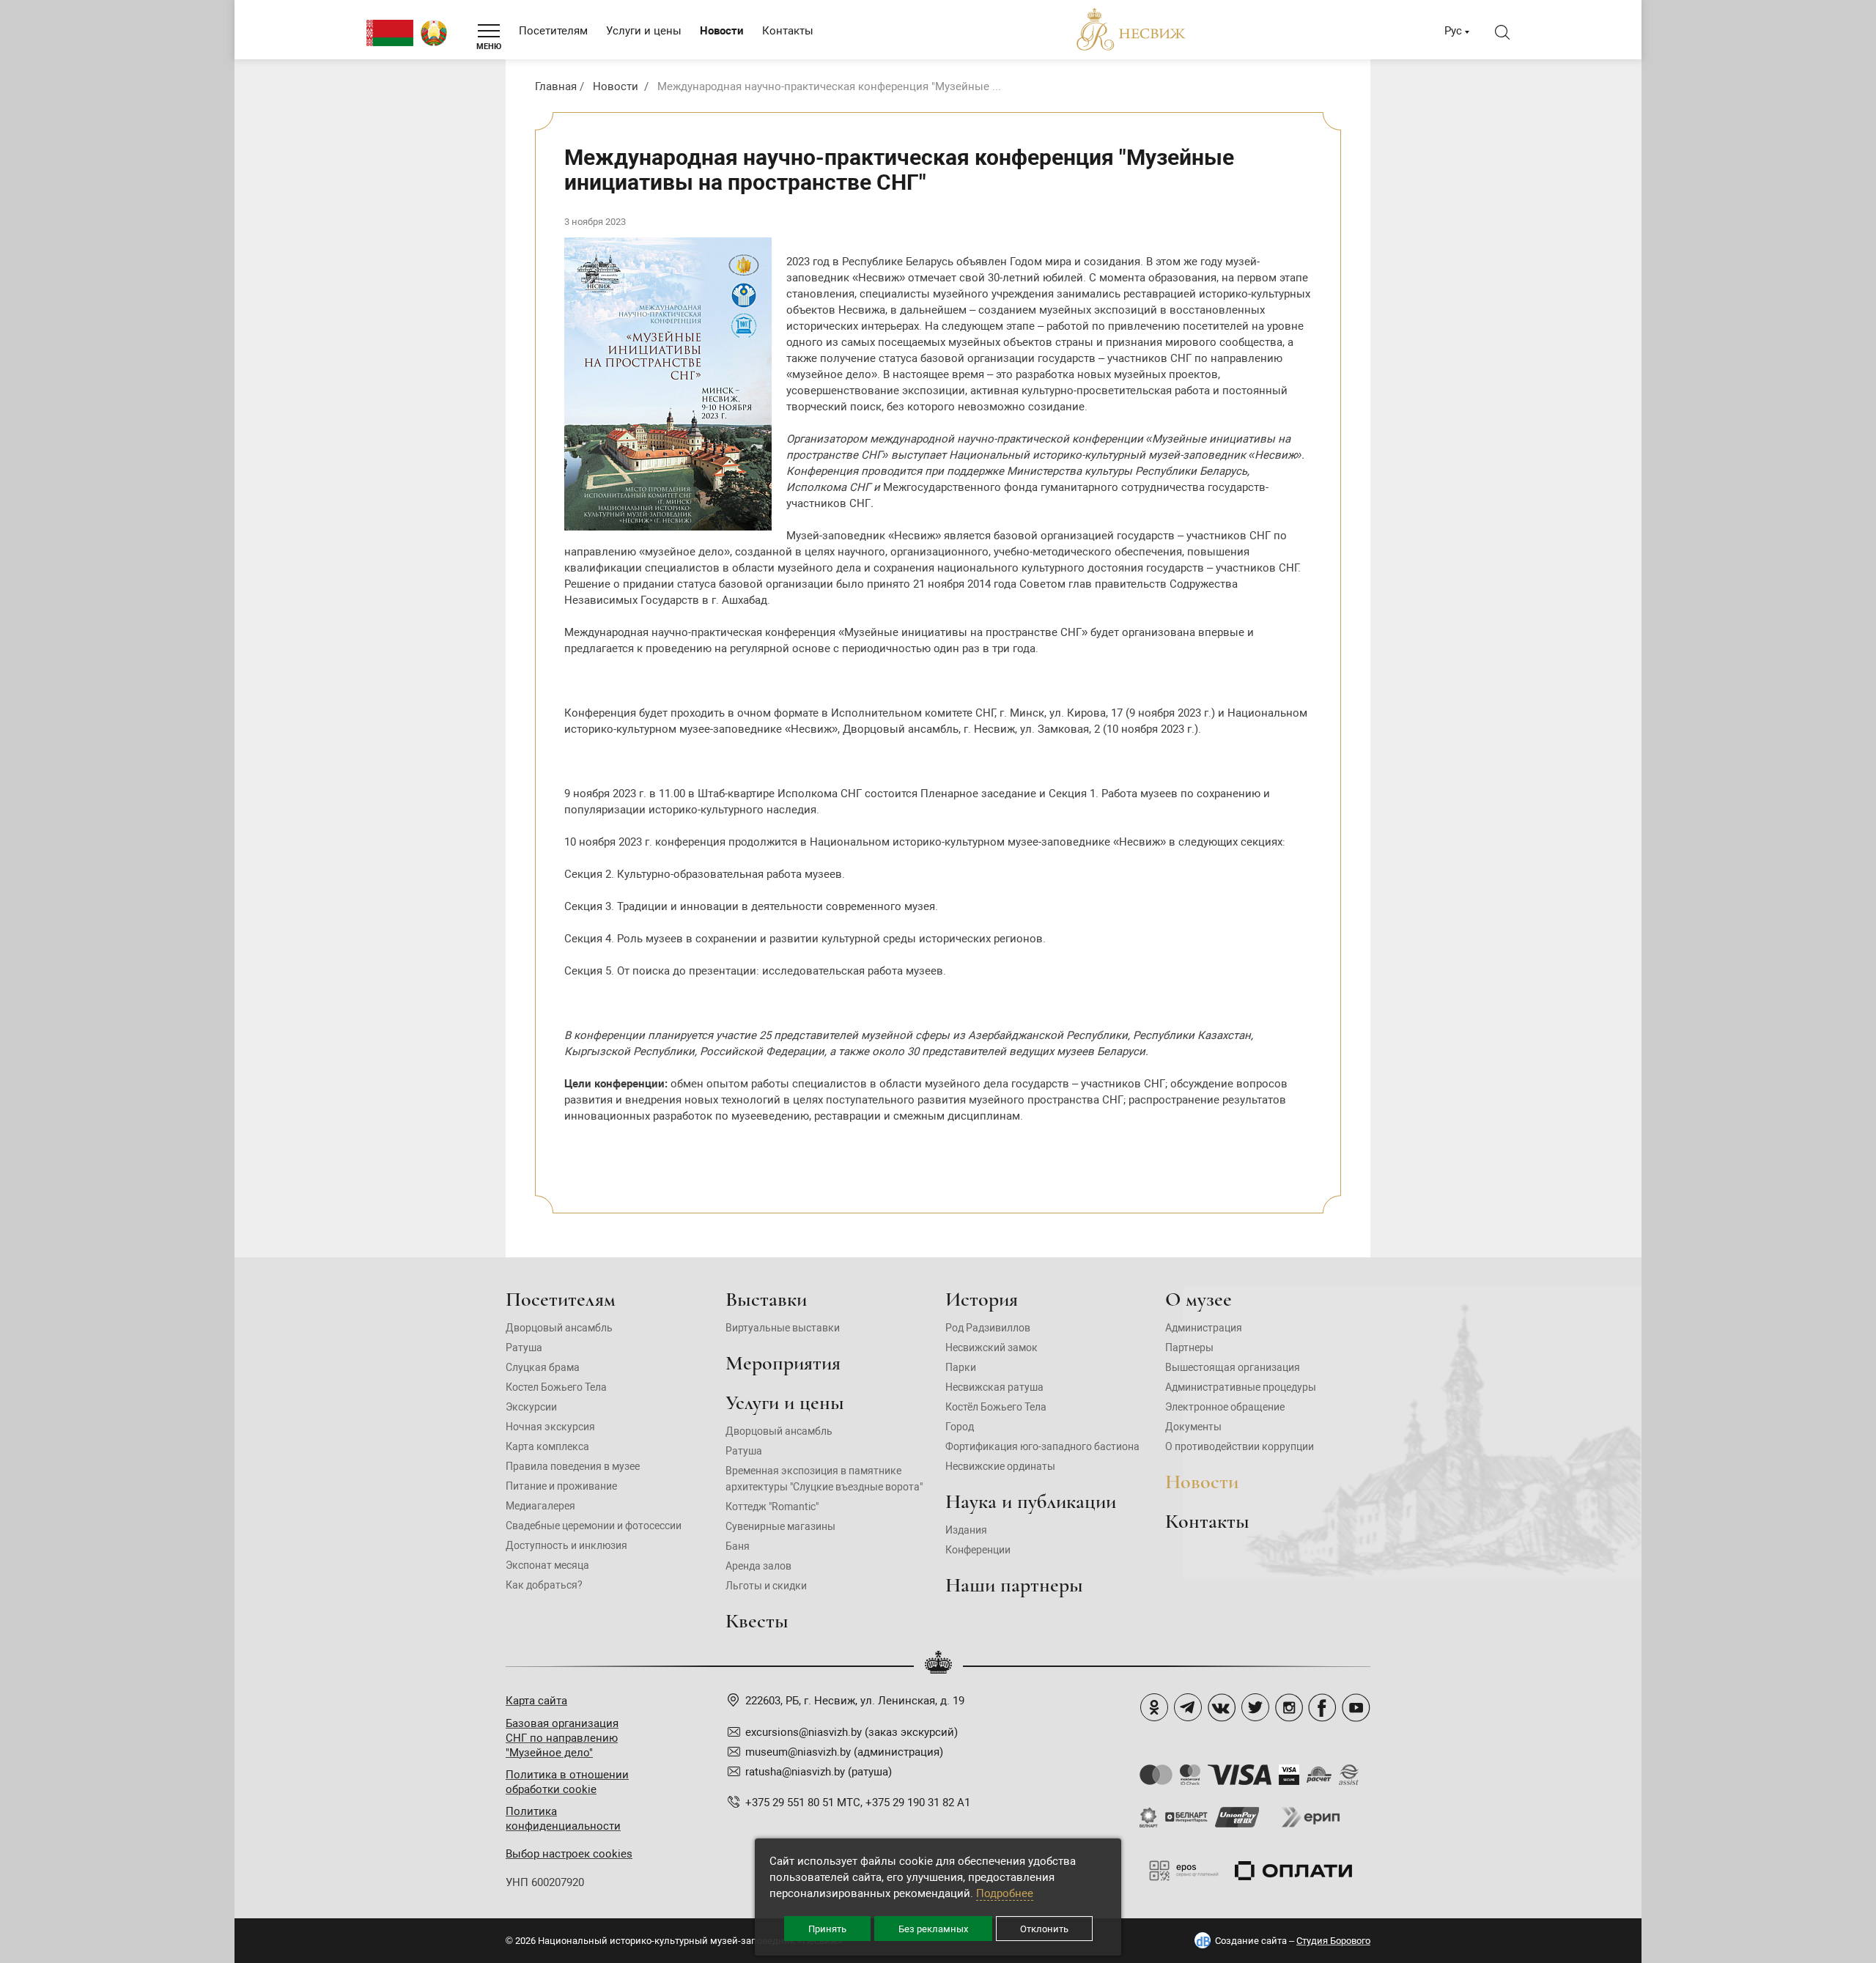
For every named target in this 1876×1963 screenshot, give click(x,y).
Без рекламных (933, 1929)
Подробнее (1005, 1893)
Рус (1453, 31)
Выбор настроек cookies (569, 1854)
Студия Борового (1333, 1941)
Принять (827, 1929)
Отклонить (1044, 1929)
